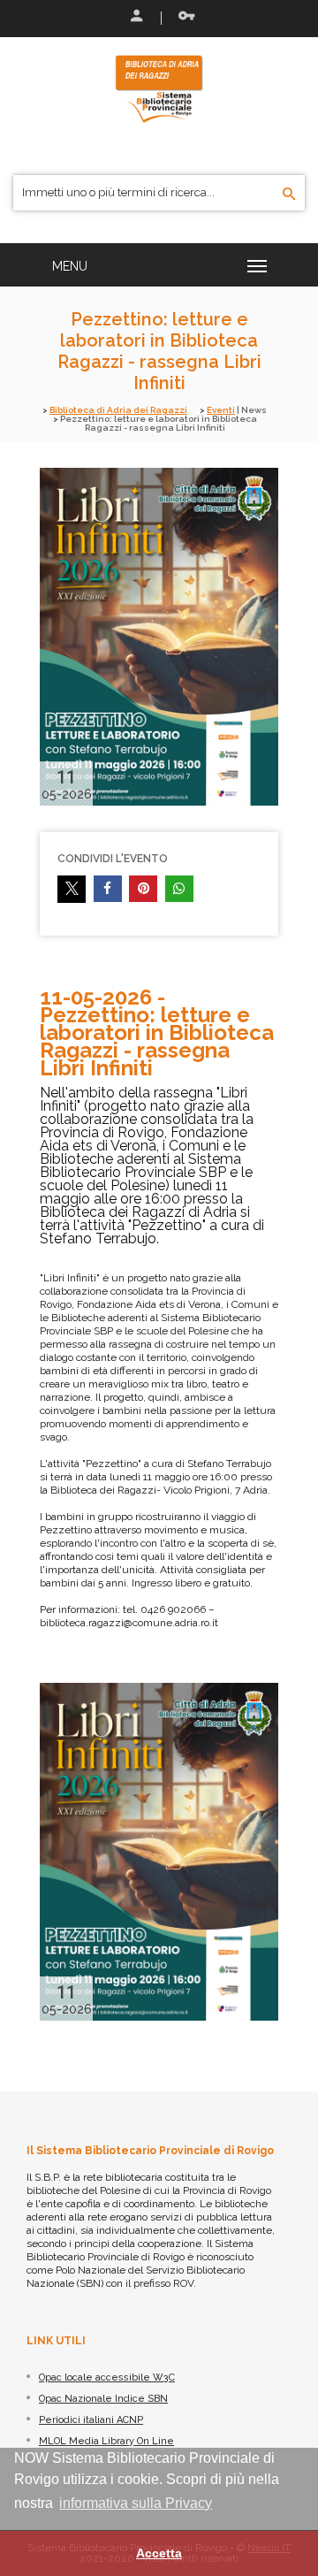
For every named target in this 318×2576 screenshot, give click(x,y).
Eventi (221, 410)
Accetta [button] (159, 2553)
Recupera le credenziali (183, 18)
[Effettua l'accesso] (135, 18)
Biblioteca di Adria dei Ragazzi (118, 410)
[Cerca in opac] (289, 195)
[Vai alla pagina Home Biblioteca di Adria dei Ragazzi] (159, 88)
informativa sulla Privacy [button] (136, 2503)
